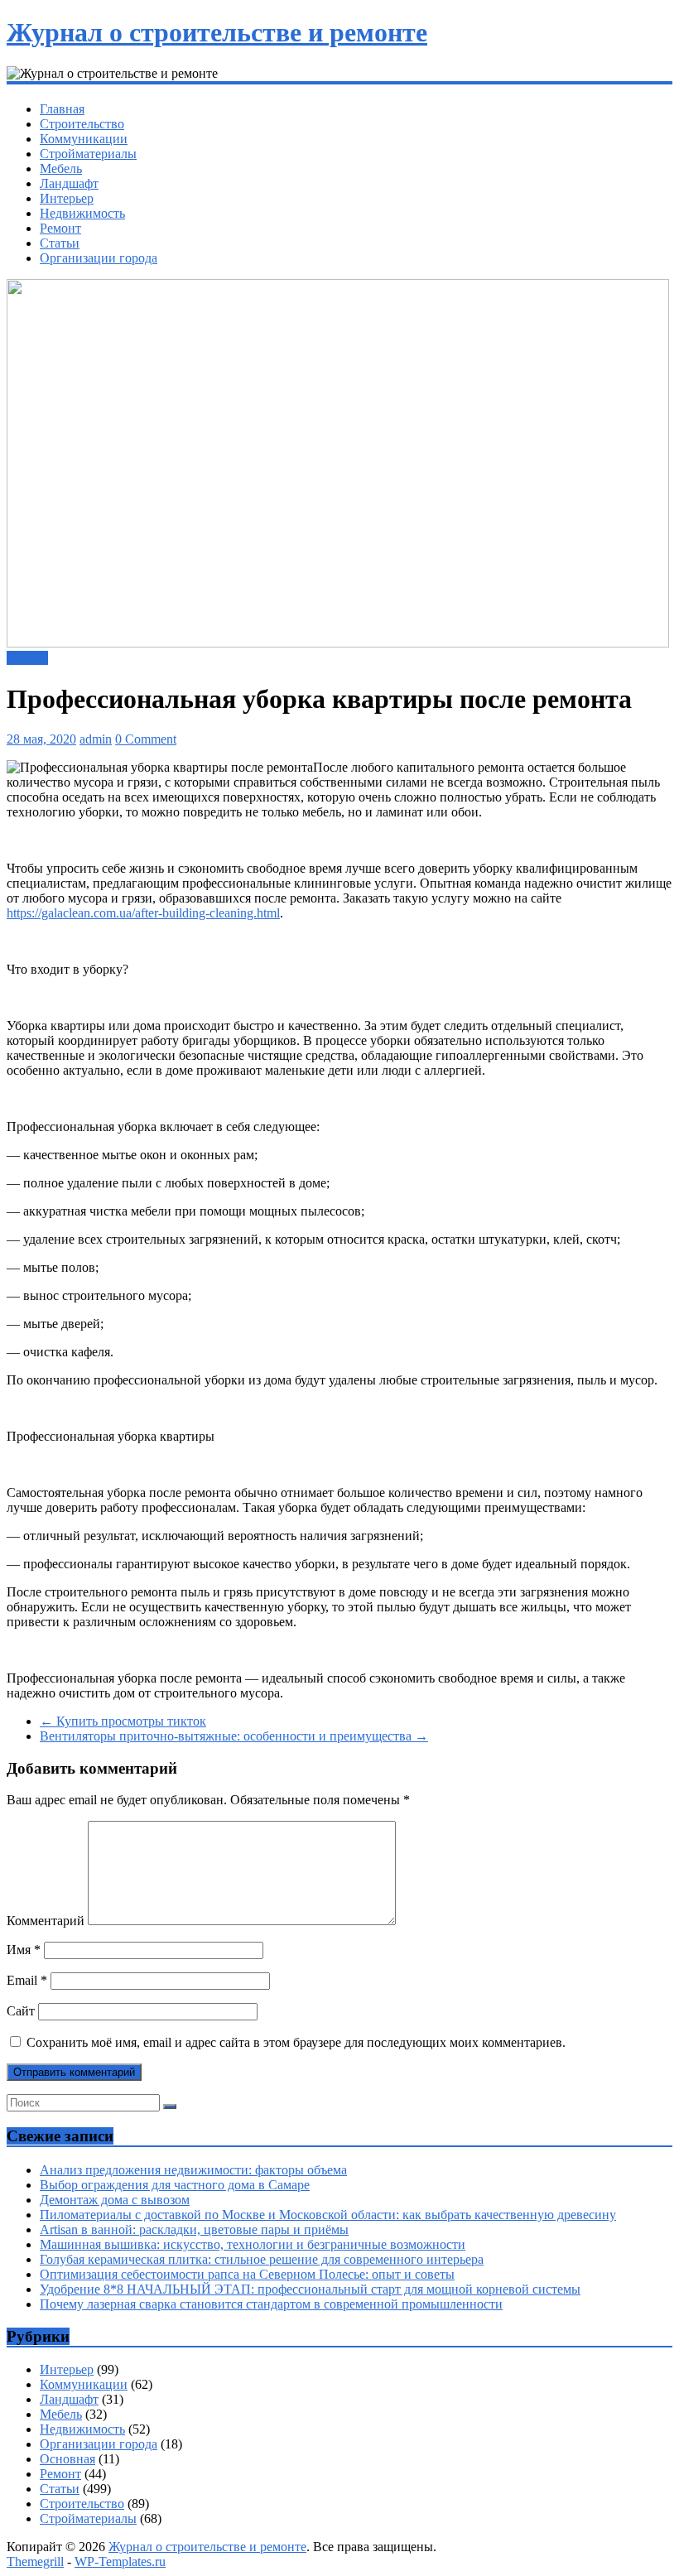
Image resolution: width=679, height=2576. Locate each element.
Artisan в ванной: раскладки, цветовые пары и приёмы (194, 2229)
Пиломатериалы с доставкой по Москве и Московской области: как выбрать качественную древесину (328, 2215)
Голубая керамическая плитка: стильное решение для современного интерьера (262, 2259)
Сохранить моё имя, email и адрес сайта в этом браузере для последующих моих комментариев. (296, 2042)
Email (27, 1980)
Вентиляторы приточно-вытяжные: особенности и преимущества (234, 1736)
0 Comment (146, 739)
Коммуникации (84, 139)
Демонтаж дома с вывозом (115, 2200)
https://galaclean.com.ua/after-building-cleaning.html (143, 913)
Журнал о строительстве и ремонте (217, 32)
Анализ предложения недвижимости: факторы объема (193, 2170)
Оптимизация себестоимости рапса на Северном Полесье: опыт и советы (247, 2274)
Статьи (60, 243)
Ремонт (60, 228)
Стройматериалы (88, 154)
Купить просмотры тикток (123, 1721)
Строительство (82, 124)
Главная (62, 109)
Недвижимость (82, 213)
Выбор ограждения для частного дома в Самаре (175, 2185)
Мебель (61, 169)
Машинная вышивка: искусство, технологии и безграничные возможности (253, 2244)
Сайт (21, 2011)
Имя (24, 1950)
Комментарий (46, 1921)
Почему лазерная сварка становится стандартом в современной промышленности (271, 2304)
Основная (67, 2459)
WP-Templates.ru (120, 2562)
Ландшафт (69, 183)
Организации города (99, 258)
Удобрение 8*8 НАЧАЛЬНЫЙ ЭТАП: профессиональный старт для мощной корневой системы (310, 2289)
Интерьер (67, 198)
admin (96, 739)
